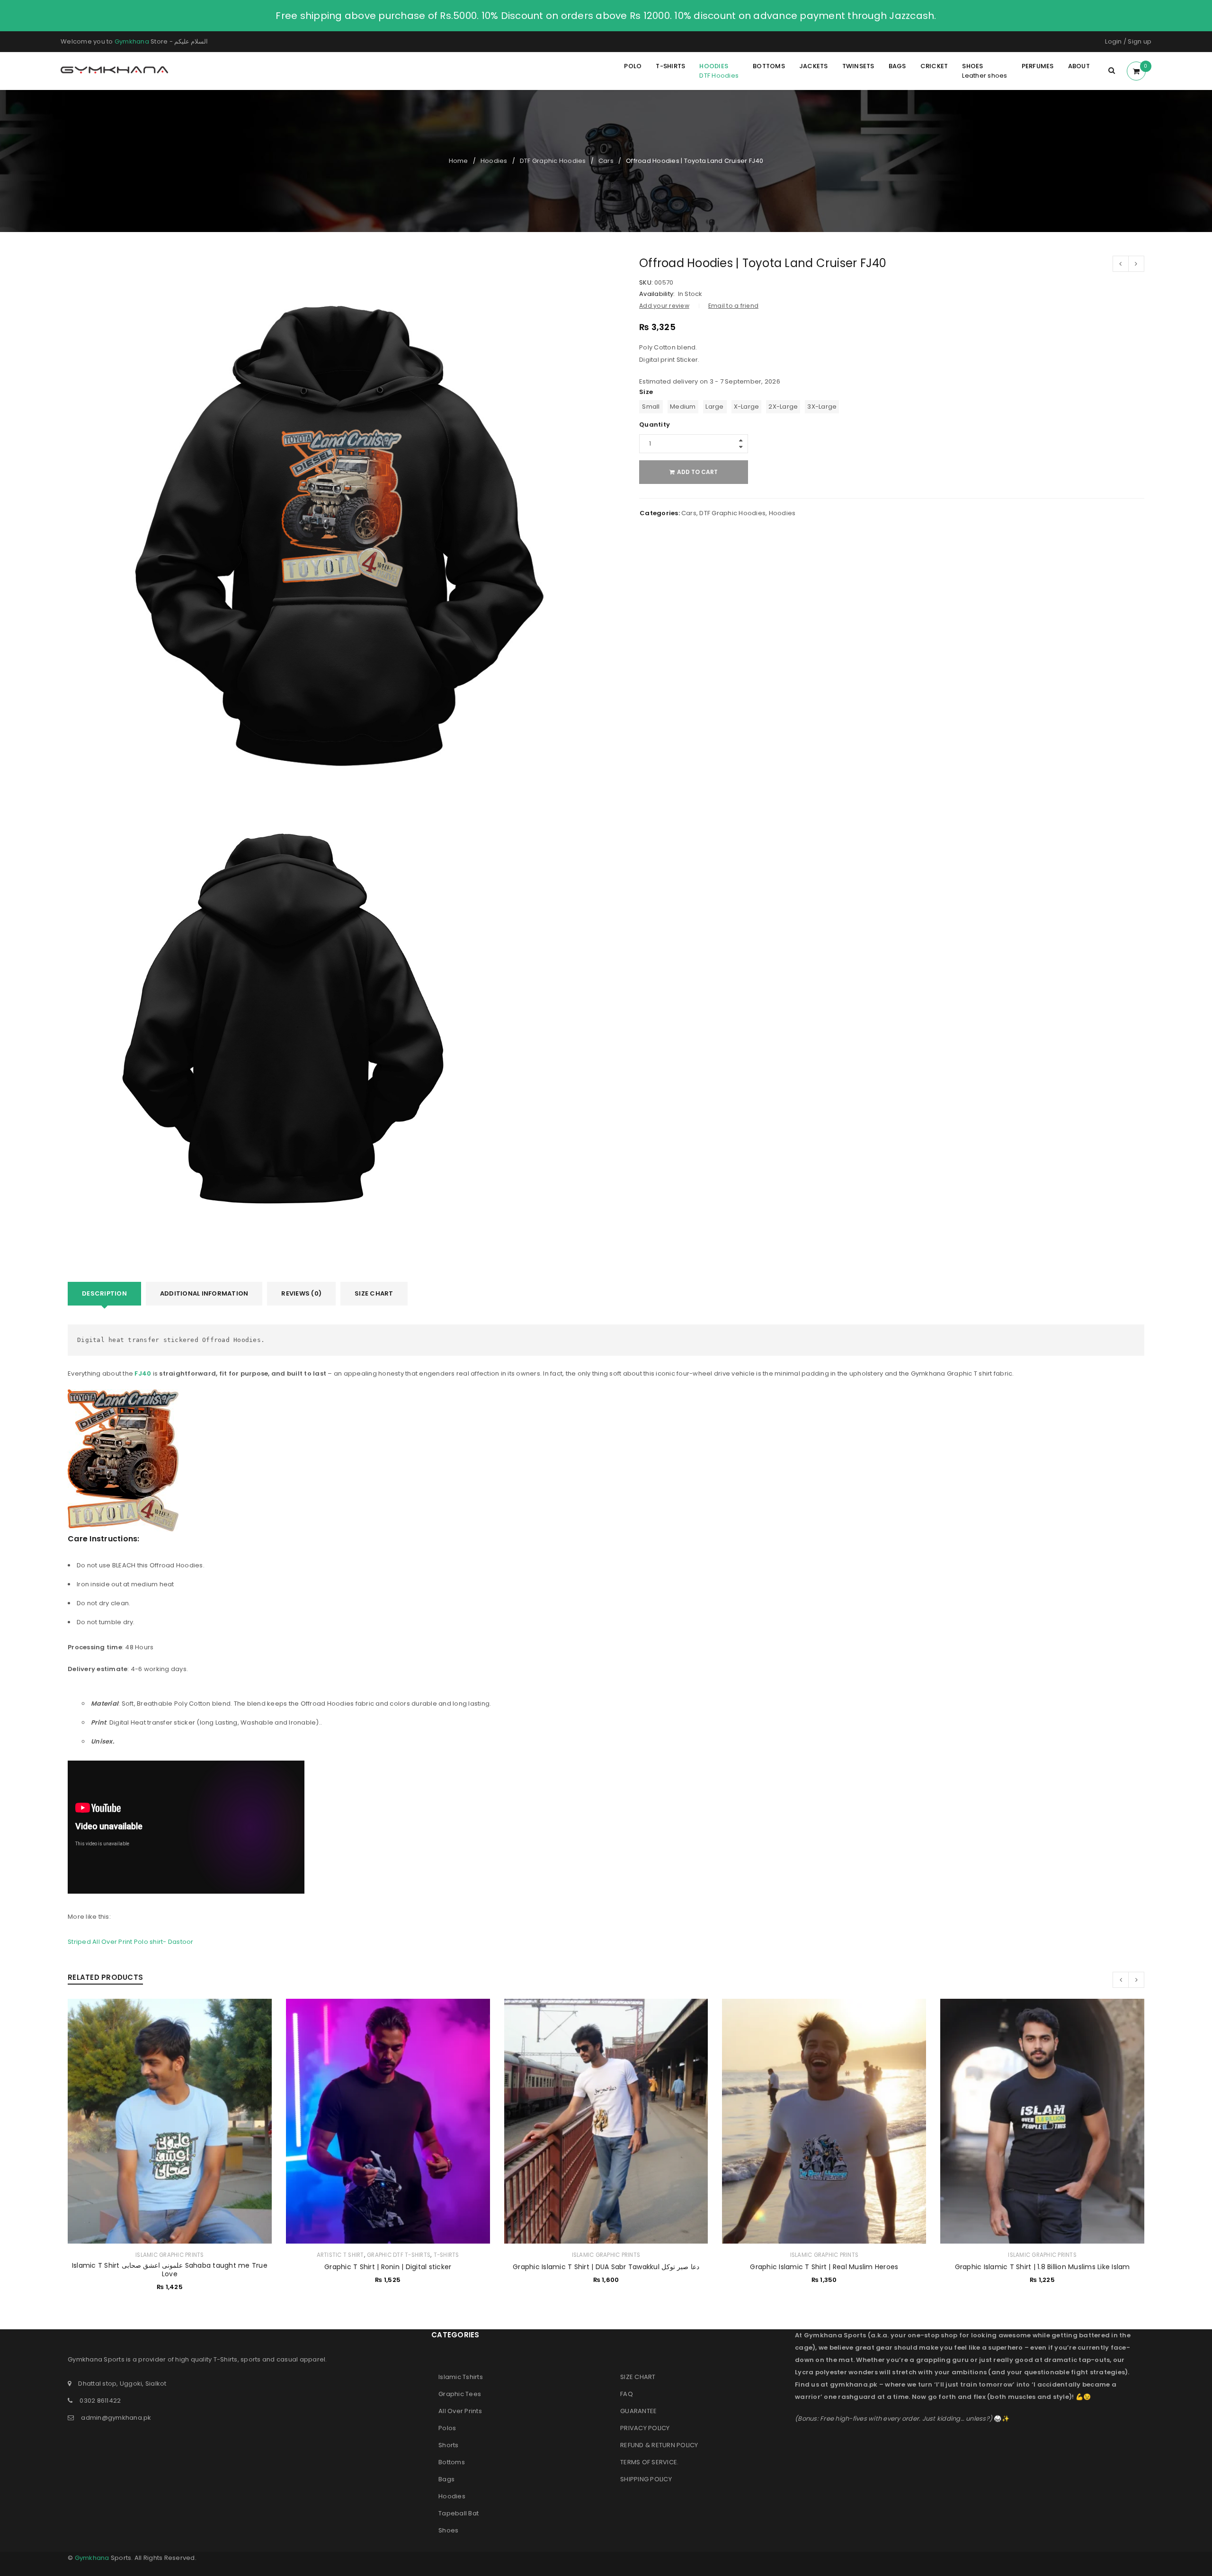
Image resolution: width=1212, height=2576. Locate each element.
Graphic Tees (460, 2394)
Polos (447, 2428)
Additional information (204, 1293)
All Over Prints (460, 2411)
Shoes (448, 2530)
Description (104, 1293)
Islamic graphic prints (170, 2255)
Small (651, 407)
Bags (446, 2479)
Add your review (664, 306)
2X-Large (783, 407)
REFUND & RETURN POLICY (659, 2445)
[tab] (104, 1294)
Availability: (657, 294)
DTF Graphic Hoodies (553, 161)
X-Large (747, 407)
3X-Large (822, 407)
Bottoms (452, 2462)
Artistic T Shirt (340, 2255)
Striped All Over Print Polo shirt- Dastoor (131, 1942)
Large (714, 407)
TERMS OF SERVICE (649, 2462)
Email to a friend (733, 306)
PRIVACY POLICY (645, 2428)
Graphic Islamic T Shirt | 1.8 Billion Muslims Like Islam (1043, 2267)
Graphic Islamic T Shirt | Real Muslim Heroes (824, 2267)
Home (459, 161)
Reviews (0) (301, 1293)
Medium (683, 407)
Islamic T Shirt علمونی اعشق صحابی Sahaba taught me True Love (170, 2270)
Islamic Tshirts (461, 2377)
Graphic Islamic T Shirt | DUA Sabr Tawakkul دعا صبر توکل (606, 2267)
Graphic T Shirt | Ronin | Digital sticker (388, 2267)
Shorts (449, 2445)
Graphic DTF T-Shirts (399, 2255)
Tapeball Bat (459, 2513)
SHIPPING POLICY (646, 2479)
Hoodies (494, 161)
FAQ (627, 2394)
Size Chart (374, 1293)
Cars (606, 161)
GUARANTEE (638, 2411)
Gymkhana (132, 41)
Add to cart (697, 472)
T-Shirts (446, 2255)
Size (646, 392)
